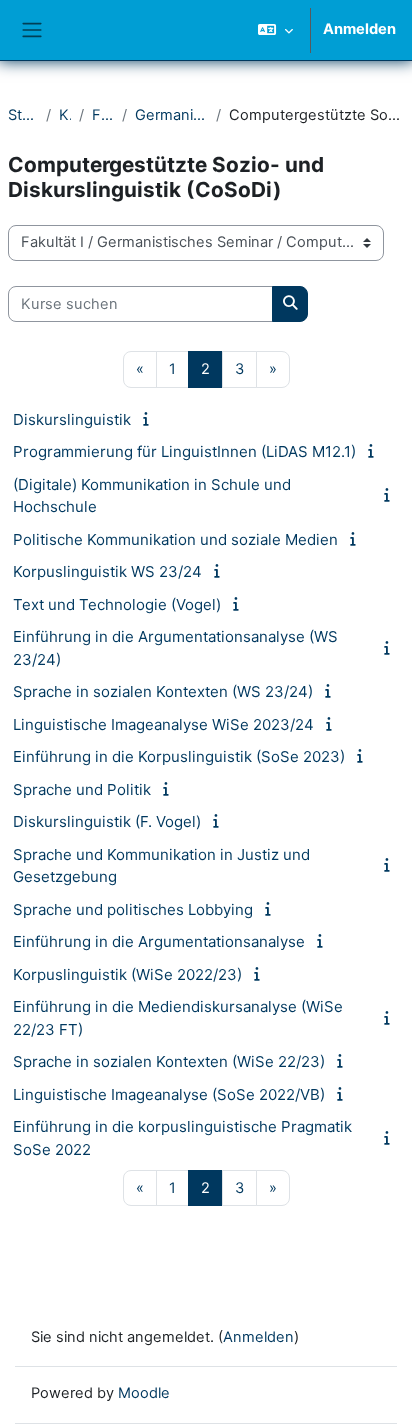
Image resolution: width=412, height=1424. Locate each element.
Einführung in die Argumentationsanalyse (159, 941)
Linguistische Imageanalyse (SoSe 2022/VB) (169, 1094)
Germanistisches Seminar (171, 115)
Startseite (23, 115)
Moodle (144, 1393)
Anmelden (359, 29)
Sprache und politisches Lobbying (133, 909)
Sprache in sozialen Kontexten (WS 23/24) (163, 691)
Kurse (65, 115)
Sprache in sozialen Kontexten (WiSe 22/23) (169, 1061)
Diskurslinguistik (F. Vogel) (107, 821)
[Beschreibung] (149, 419)
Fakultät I (103, 115)
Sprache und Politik (82, 789)
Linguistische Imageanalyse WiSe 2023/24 (163, 724)
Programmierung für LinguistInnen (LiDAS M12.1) (184, 451)
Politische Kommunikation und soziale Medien (175, 539)
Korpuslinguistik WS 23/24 (107, 571)
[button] (275, 30)
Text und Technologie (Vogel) (117, 604)
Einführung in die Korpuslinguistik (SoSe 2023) (179, 756)
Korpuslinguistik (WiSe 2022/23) (127, 974)
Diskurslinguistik (72, 419)
